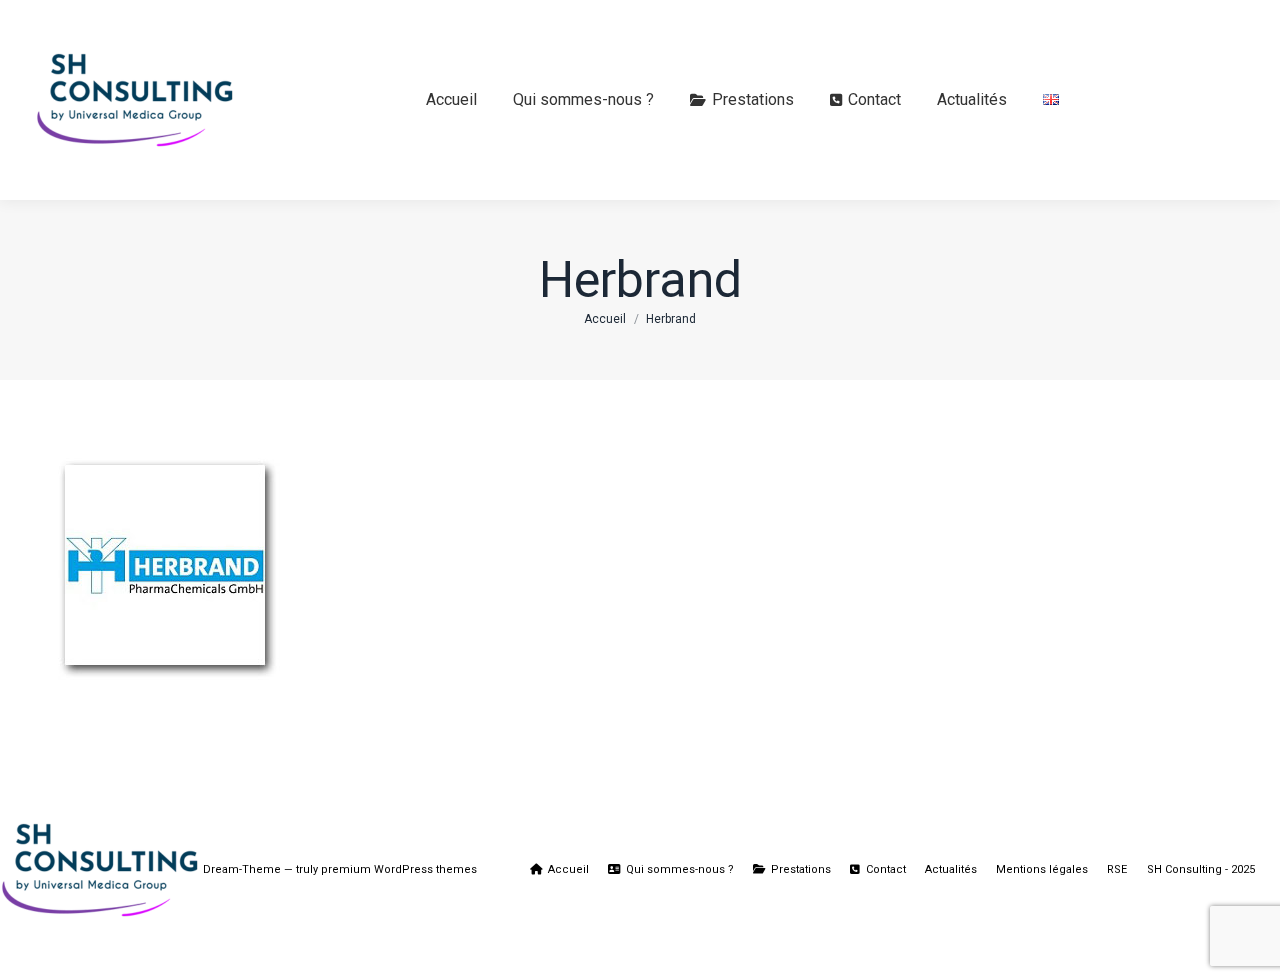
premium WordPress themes (399, 869)
